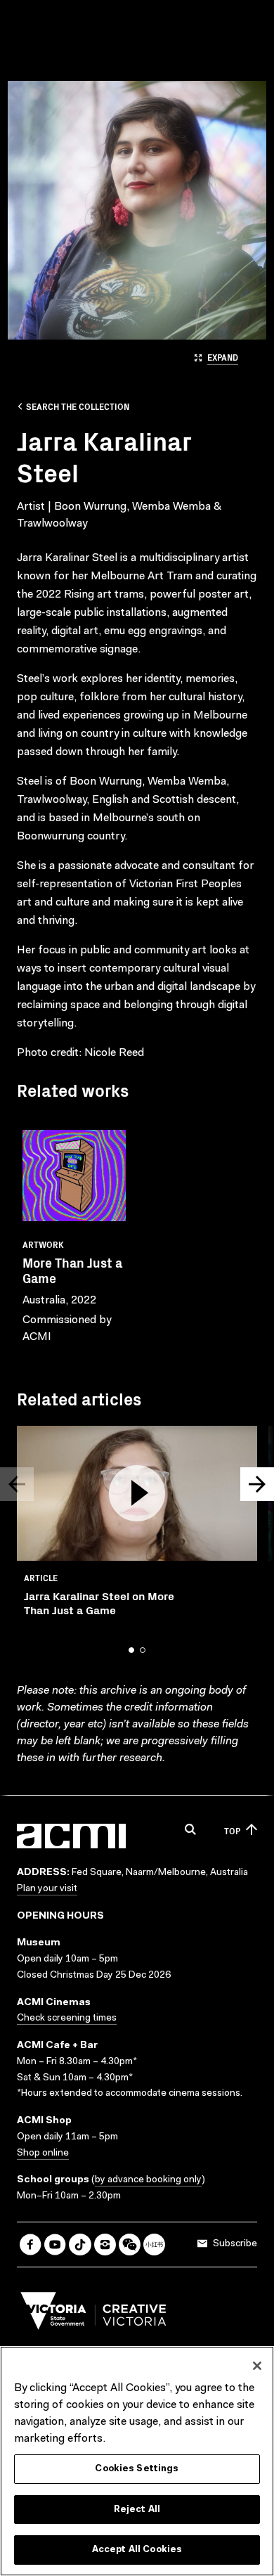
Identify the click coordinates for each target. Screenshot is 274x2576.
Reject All (137, 2510)
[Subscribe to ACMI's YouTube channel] (55, 2245)
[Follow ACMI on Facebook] (31, 2245)
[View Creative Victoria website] (93, 2314)
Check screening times (67, 2018)
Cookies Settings (137, 2469)
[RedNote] (154, 2245)
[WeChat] (130, 2245)
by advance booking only (148, 2180)
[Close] (257, 2366)
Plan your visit (47, 1889)
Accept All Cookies (137, 2550)
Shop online (43, 2153)
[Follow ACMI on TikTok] (80, 2245)
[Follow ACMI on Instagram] (105, 2245)
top (232, 1830)
